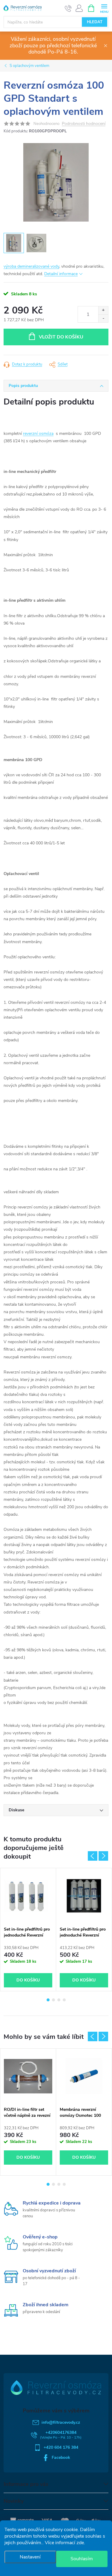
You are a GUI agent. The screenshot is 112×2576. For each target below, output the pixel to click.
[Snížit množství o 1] (103, 318)
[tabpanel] (28, 1930)
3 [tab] (59, 2000)
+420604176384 (61, 2432)
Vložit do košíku (61, 337)
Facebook (61, 2457)
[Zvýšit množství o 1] (103, 310)
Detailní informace (61, 274)
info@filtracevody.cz (61, 2422)
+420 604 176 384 (61, 2447)
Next (103, 1856)
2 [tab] (53, 2000)
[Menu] (104, 8)
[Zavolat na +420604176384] (68, 8)
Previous (93, 1856)
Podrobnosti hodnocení (84, 124)
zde (80, 2543)
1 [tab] (48, 2000)
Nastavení (30, 2557)
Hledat (95, 22)
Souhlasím (82, 2559)
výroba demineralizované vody (31, 266)
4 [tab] (64, 2000)
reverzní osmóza (38, 433)
